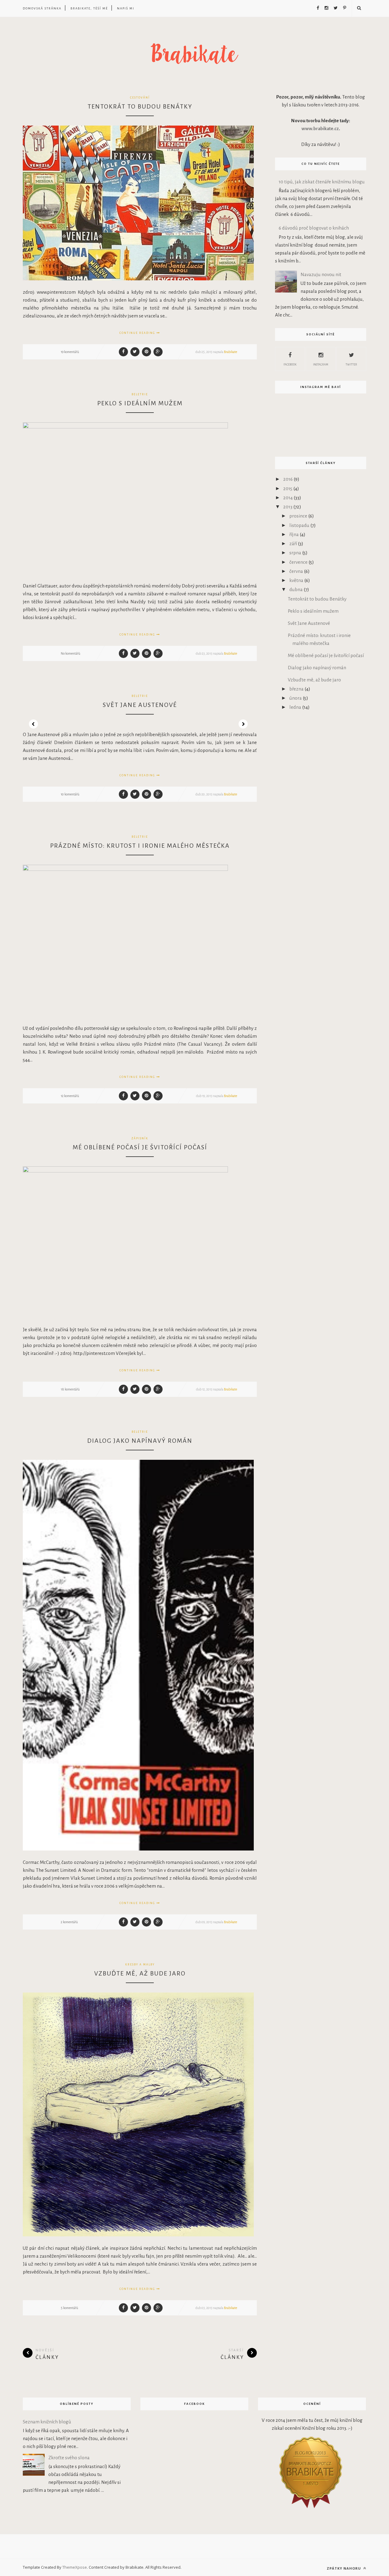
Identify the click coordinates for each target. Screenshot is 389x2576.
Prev (33, 724)
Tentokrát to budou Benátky (140, 106)
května (297, 580)
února (296, 698)
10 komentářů (70, 794)
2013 (288, 507)
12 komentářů (70, 1096)
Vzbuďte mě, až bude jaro (140, 1973)
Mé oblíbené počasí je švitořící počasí (140, 1147)
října (294, 534)
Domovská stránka (42, 8)
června (297, 571)
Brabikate (231, 352)
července (299, 562)
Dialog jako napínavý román (140, 1441)
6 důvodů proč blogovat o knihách (314, 228)
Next (243, 724)
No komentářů (71, 653)
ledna (296, 707)
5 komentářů (69, 2308)
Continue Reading (138, 333)
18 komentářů (70, 1389)
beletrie (140, 394)
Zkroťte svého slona (69, 2458)
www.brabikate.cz (320, 128)
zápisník (140, 1138)
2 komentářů (69, 1922)
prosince (299, 516)
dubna (296, 589)
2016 (288, 479)
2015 (288, 488)
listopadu (300, 525)
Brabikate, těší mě (89, 8)
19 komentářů (70, 352)
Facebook (290, 365)
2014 (288, 498)
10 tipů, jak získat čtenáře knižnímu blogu (322, 182)
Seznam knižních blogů (47, 2422)
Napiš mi (126, 8)
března (297, 689)
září (294, 544)
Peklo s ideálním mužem (140, 403)
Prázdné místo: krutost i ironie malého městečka (140, 846)
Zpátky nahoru (344, 2568)
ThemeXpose (75, 2567)
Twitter (351, 365)
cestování (140, 98)
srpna (296, 553)
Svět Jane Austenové (140, 705)
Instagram (321, 365)
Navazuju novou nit (321, 274)
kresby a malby (140, 1965)
